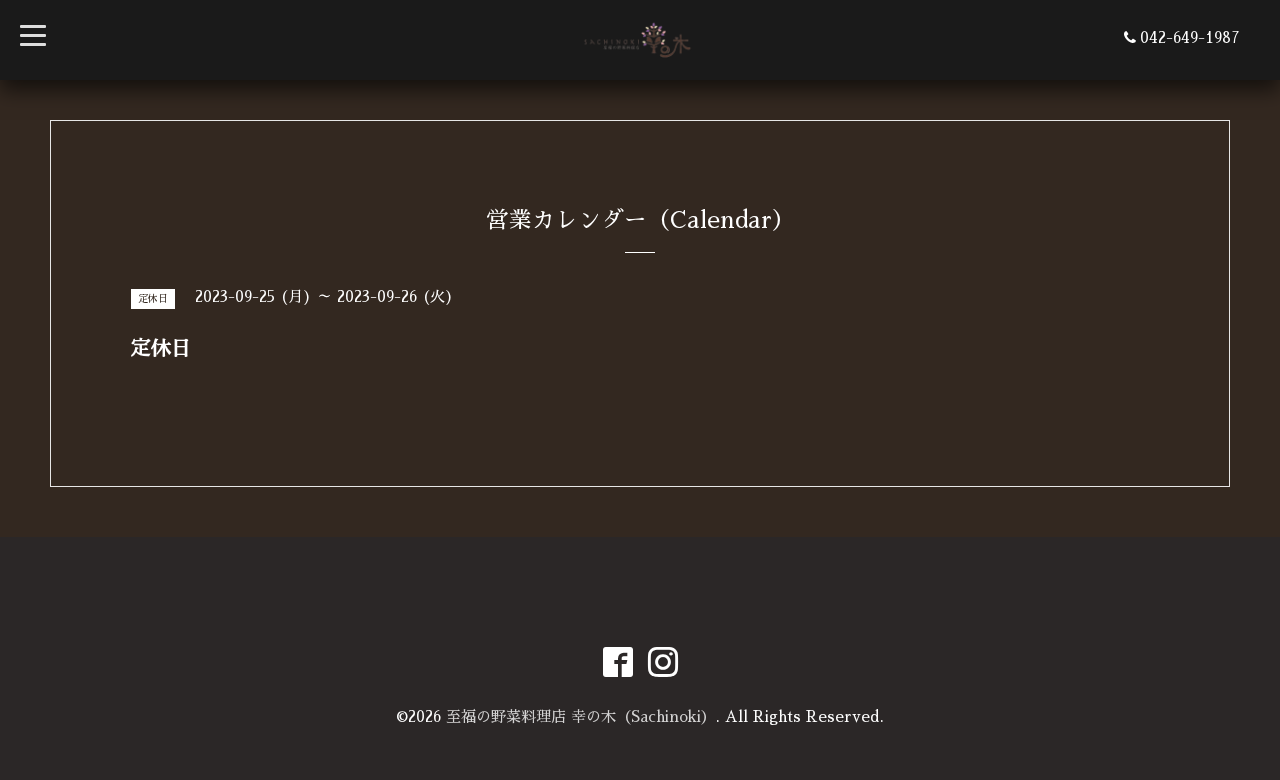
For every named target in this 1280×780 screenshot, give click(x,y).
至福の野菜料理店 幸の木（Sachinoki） (581, 716)
